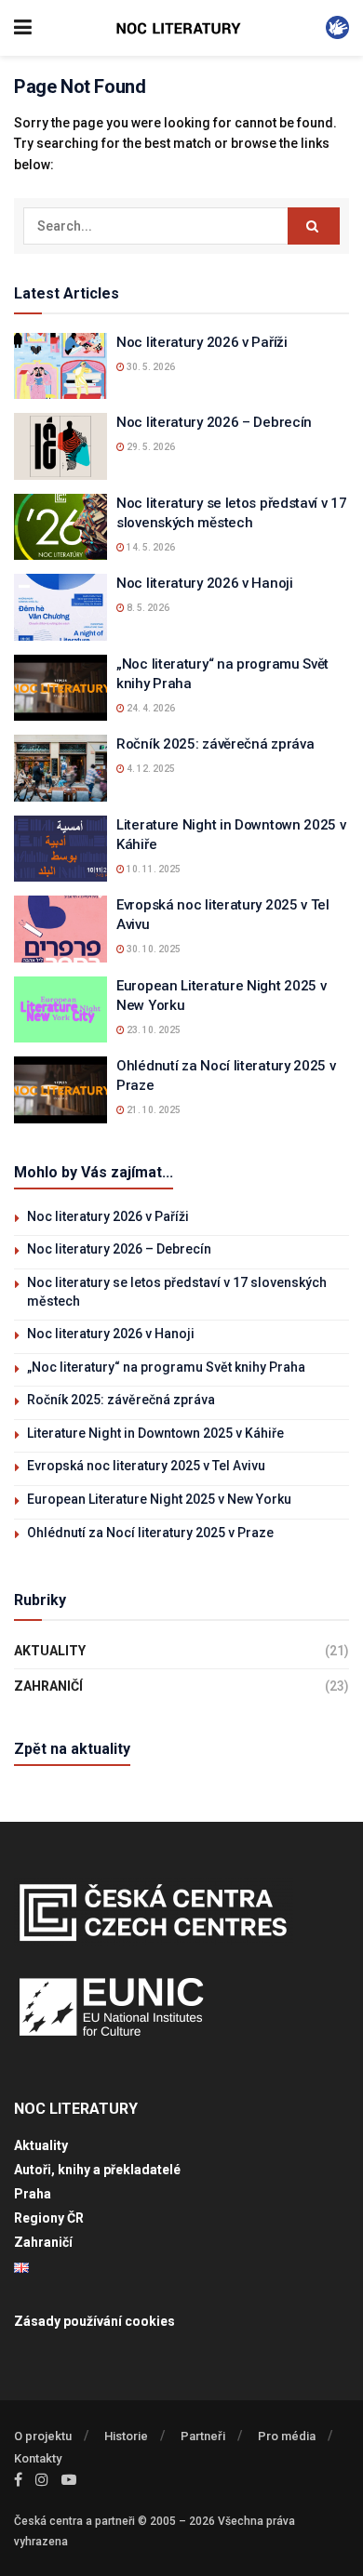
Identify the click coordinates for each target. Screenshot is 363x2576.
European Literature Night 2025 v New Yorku (159, 1499)
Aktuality (50, 1651)
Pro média (287, 2436)
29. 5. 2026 (150, 447)
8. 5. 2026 (147, 608)
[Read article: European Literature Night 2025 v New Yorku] (60, 1010)
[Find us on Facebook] (18, 2480)
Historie (126, 2436)
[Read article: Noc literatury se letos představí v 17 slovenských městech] (60, 527)
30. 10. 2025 (153, 949)
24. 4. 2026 (150, 708)
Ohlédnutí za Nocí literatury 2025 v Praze (150, 1533)
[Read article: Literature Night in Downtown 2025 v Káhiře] (60, 849)
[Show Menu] (23, 28)
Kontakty (38, 2458)
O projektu (43, 2436)
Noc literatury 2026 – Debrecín (214, 422)
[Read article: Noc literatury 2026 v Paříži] (60, 366)
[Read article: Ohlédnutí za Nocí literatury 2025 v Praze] (60, 1090)
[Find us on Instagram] (42, 2480)
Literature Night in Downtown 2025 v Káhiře (155, 1433)
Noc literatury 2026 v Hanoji (205, 583)
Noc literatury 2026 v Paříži (202, 342)
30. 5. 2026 (150, 367)
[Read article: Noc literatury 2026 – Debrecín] (60, 446)
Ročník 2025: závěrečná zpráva (215, 744)
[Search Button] (314, 226)
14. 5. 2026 (150, 547)
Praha (33, 2194)
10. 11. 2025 (153, 869)
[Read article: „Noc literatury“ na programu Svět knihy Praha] (60, 688)
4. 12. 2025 (150, 769)
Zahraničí (48, 1686)
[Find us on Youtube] (69, 2480)
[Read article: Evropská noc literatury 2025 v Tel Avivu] (60, 929)
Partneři (203, 2436)
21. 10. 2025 (153, 1110)
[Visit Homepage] (179, 28)
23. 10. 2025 (153, 1030)
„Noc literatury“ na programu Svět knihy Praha (166, 1367)
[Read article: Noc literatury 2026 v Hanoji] (60, 607)
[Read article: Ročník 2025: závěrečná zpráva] (60, 768)
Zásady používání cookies (94, 2321)
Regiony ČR (49, 2218)
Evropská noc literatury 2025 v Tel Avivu (146, 1466)
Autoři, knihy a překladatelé (97, 2170)
